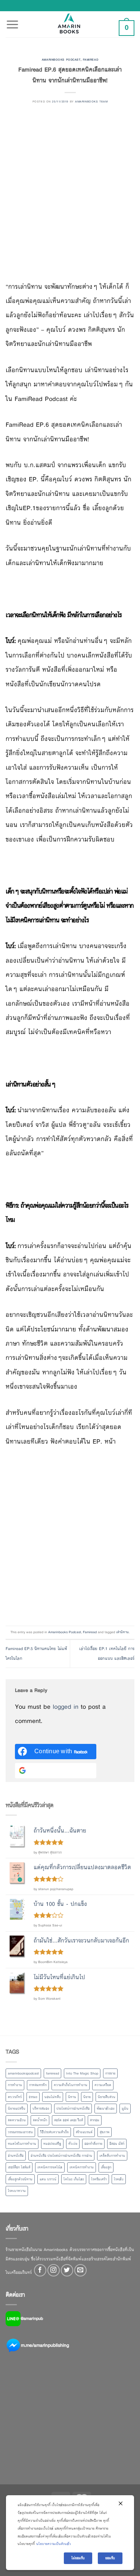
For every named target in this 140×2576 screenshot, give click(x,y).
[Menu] (12, 20)
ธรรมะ (33, 2097)
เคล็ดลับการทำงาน (112, 2156)
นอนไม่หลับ (53, 2097)
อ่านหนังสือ (16, 2156)
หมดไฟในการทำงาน (22, 2144)
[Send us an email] (80, 2270)
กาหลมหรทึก (38, 2085)
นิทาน (72, 2097)
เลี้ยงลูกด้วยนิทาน (20, 2179)
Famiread (91, 59)
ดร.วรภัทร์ (15, 2097)
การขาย (110, 2073)
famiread (52, 2073)
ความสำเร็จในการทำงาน (71, 2085)
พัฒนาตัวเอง (106, 2109)
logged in (66, 1707)
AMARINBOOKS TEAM (91, 101)
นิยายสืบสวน (107, 2097)
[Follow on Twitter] (67, 2270)
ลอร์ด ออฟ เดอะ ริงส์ (69, 2120)
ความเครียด (103, 2085)
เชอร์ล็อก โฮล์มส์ (19, 2167)
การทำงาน (15, 2085)
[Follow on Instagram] (54, 2270)
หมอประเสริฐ (52, 2144)
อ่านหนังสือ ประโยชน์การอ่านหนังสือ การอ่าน (61, 2156)
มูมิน (125, 2109)
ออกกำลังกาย (93, 2144)
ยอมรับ (110, 2558)
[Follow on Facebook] (40, 2270)
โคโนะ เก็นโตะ (74, 2179)
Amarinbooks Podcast (61, 59)
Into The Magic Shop (82, 2073)
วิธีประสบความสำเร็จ (54, 2132)
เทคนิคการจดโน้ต (50, 2167)
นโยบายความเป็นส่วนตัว (54, 2544)
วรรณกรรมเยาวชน (20, 2132)
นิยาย (87, 2097)
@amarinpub (32, 2318)
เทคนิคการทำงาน (82, 2167)
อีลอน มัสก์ (117, 2144)
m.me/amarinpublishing (45, 2345)
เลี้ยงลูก (106, 2167)
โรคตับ (119, 2179)
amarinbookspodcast (23, 2073)
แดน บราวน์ (48, 2179)
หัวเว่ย (73, 2144)
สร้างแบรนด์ (84, 2132)
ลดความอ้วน (17, 2120)
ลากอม (95, 2120)
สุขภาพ (105, 2132)
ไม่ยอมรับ (78, 2558)
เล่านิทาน (122, 1632)
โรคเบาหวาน (17, 2191)
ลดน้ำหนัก (40, 2120)
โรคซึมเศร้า (99, 2179)
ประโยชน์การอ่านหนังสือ (73, 2109)
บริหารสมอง (41, 2109)
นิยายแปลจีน (17, 2109)
